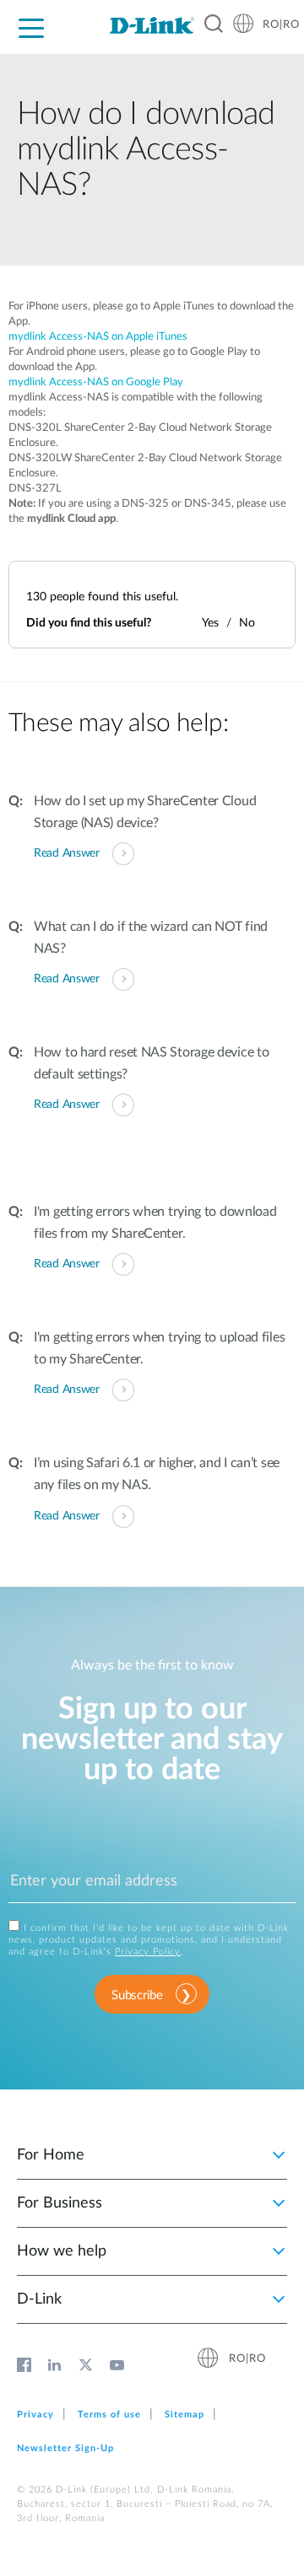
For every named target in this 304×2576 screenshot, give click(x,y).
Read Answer (67, 853)
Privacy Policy (148, 1952)
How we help (62, 2251)
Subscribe (137, 1995)
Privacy (35, 2415)
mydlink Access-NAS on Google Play (96, 382)
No (247, 623)
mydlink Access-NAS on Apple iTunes (98, 337)
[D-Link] (152, 25)
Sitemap (185, 2415)
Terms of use (109, 2415)
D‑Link (39, 2299)
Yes (210, 623)
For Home (51, 2155)
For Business (60, 2203)
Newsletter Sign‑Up (65, 2448)
